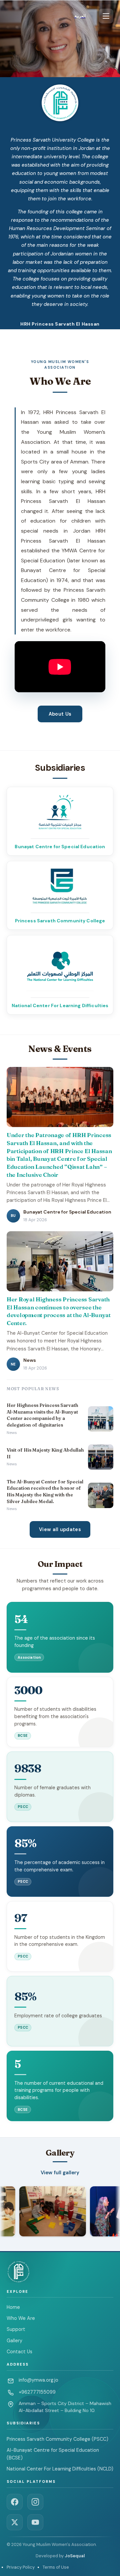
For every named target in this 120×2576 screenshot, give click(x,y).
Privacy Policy (21, 2567)
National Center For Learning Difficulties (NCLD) (60, 2469)
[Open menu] (106, 16)
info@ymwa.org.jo (38, 2380)
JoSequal (75, 2556)
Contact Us (19, 2352)
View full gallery (60, 2173)
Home (13, 2307)
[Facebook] (15, 2502)
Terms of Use (56, 2567)
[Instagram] (35, 2502)
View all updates (60, 1529)
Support (16, 2329)
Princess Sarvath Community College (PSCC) (57, 2439)
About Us (60, 714)
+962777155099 (37, 2392)
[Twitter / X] (15, 2522)
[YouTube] (35, 2522)
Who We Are (21, 2318)
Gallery (14, 2341)
